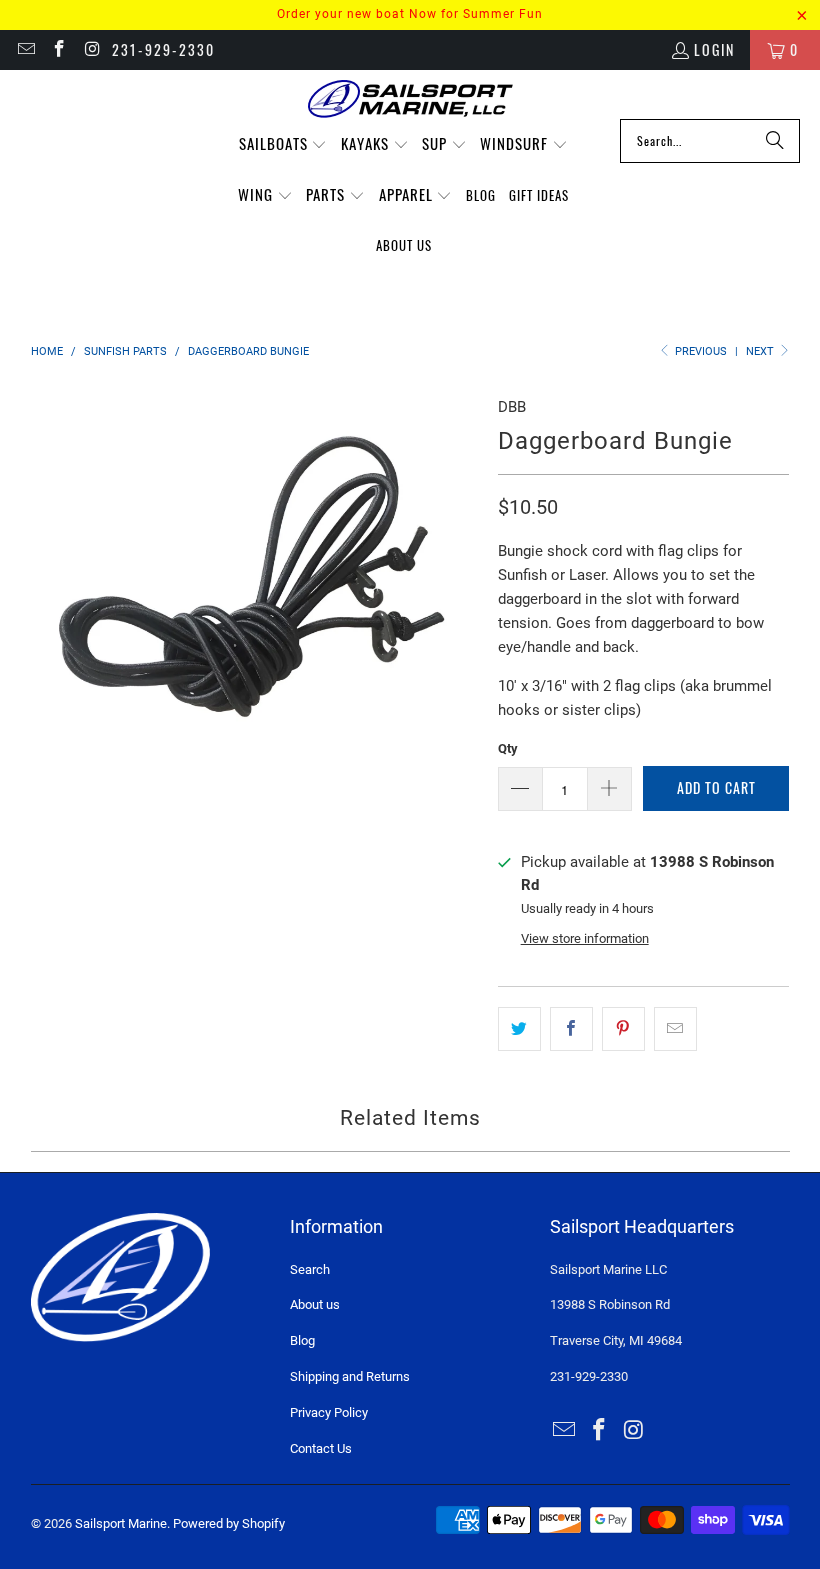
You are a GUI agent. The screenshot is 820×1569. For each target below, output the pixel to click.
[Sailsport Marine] (410, 99)
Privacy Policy (329, 1412)
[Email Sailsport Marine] (25, 49)
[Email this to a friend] (675, 1029)
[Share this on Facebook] (571, 1029)
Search (310, 1269)
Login (714, 49)
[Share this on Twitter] (519, 1029)
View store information (585, 938)
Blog (302, 1340)
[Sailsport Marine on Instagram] (92, 49)
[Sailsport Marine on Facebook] (59, 49)
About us (315, 1304)
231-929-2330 (163, 49)
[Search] (775, 141)
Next (761, 351)
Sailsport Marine (121, 1523)
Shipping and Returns (350, 1376)
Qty (508, 748)
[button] (283, 144)
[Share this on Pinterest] (623, 1029)
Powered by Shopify (229, 1523)
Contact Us (321, 1448)
